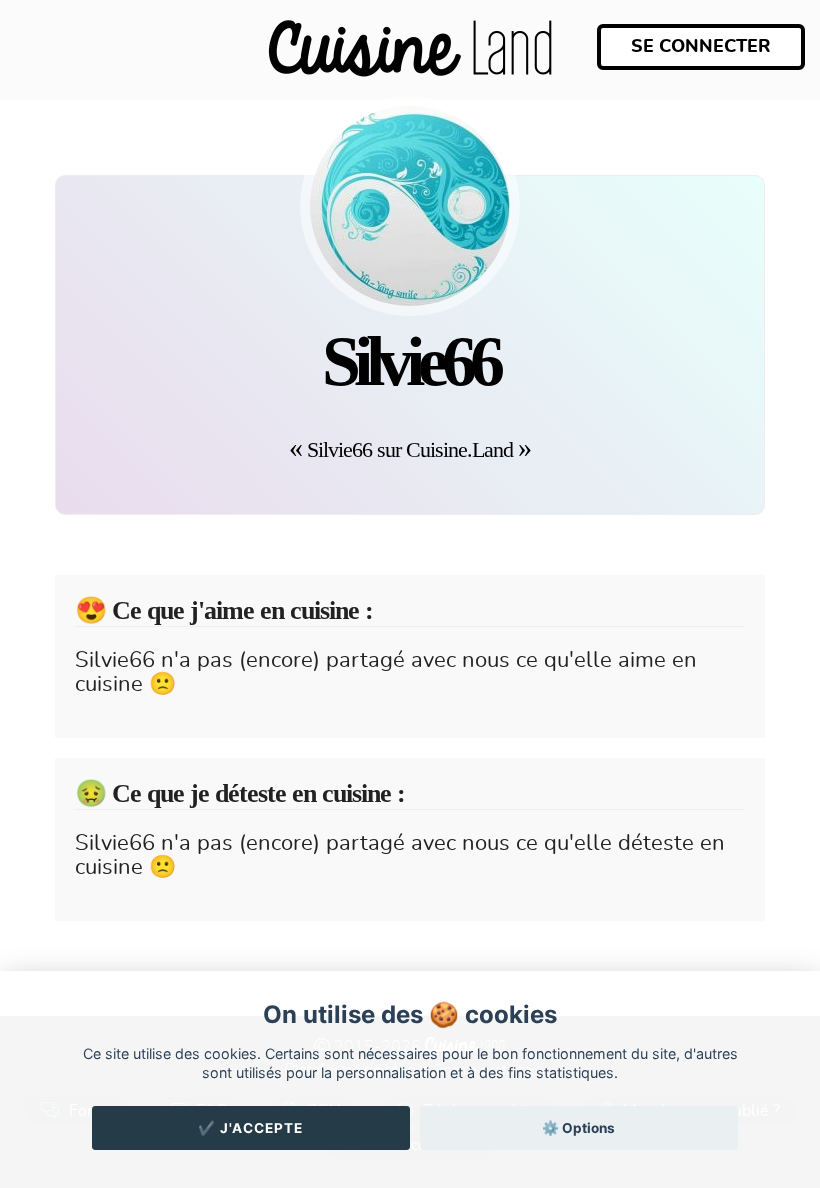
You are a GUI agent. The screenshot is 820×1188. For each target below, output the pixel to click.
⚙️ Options (578, 1128)
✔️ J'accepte (250, 1128)
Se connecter (701, 47)
